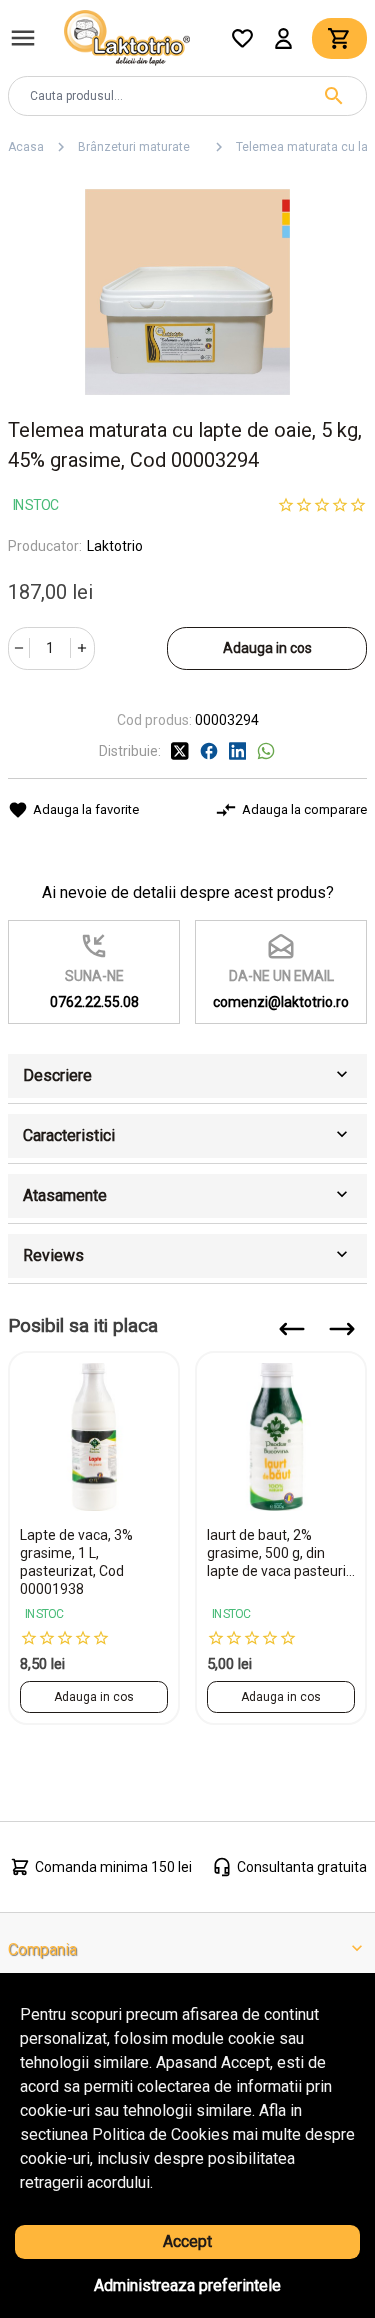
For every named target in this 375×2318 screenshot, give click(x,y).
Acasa (26, 147)
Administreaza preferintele (187, 2285)
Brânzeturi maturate (140, 147)
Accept (187, 2241)
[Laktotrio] (127, 36)
